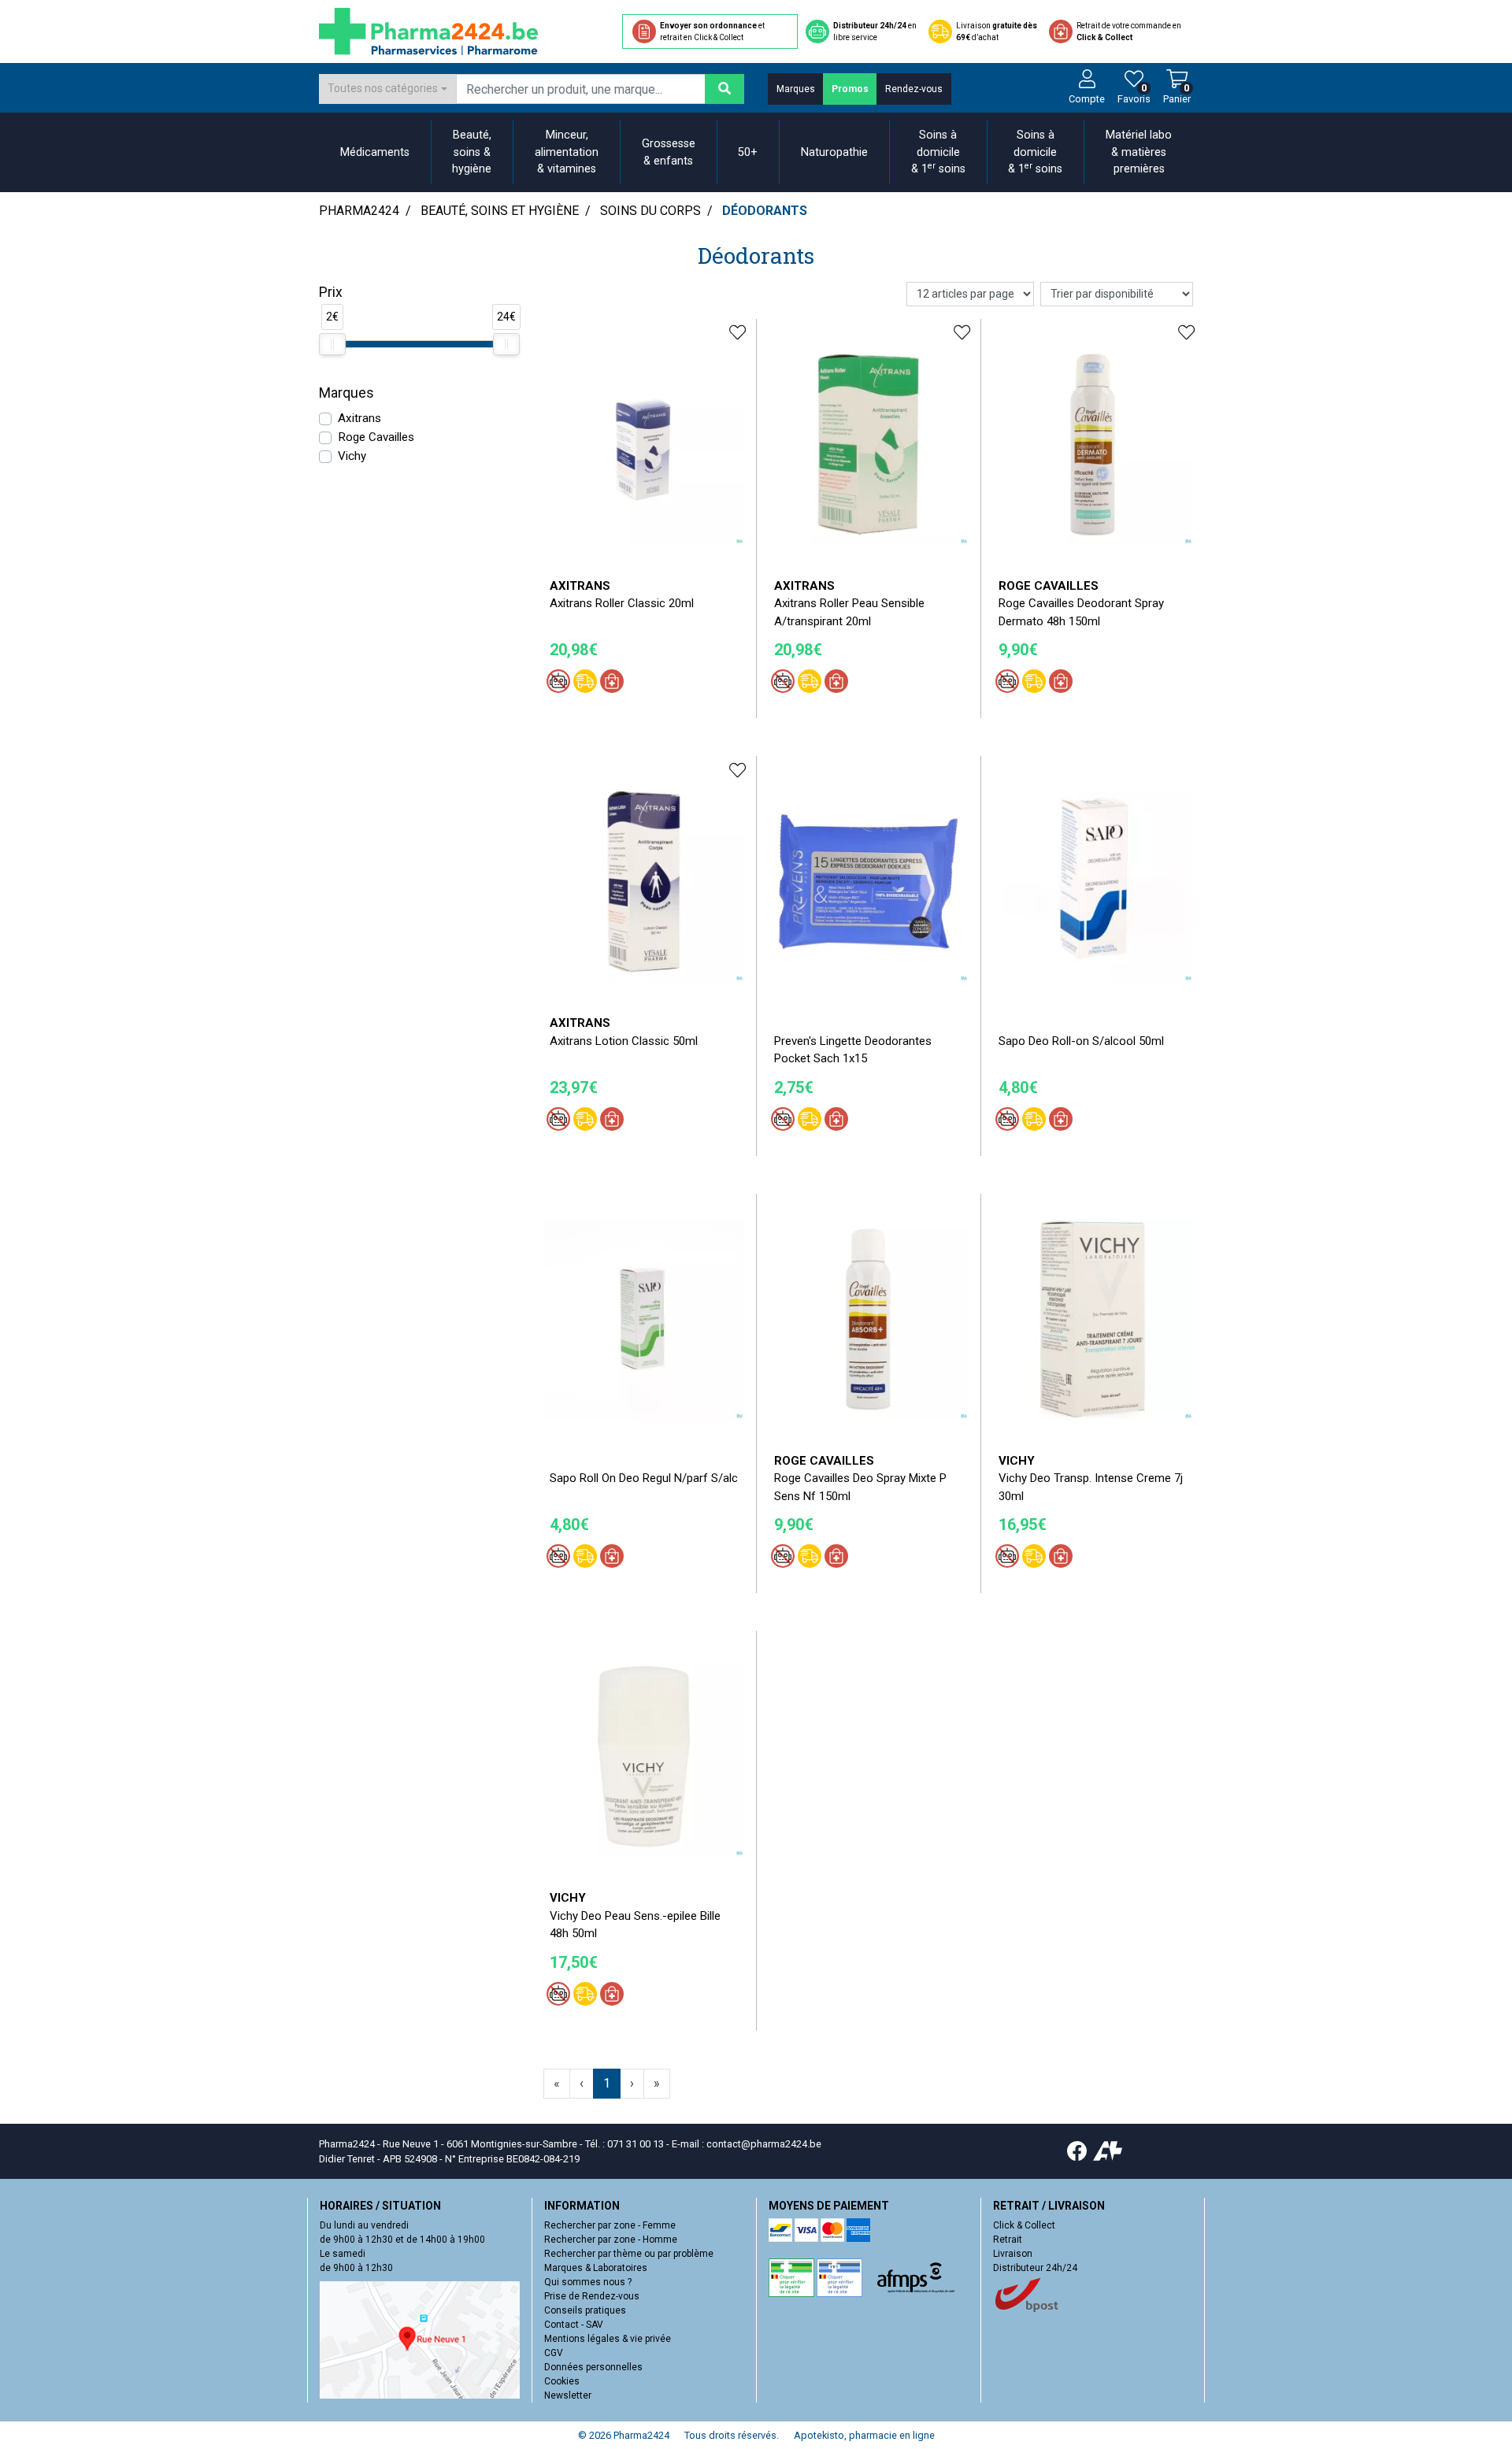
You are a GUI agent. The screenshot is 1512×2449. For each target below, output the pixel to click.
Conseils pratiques (585, 2310)
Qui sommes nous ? (588, 2282)
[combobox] (387, 89)
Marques (796, 89)
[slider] (332, 344)
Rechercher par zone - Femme (610, 2225)
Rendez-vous (914, 89)
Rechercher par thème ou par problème (629, 2254)
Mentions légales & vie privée (608, 2339)
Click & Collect (1024, 2225)
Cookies (562, 2381)
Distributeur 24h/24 (1035, 2268)
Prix (331, 292)
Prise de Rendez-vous (592, 2296)
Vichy (352, 456)
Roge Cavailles (376, 437)
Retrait (1008, 2240)
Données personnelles (593, 2367)
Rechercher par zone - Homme (611, 2240)
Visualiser (874, 994)
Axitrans (359, 418)
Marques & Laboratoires (596, 2268)
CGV (554, 2353)
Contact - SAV (574, 2325)
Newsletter (568, 2395)
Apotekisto (864, 2435)
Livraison (1013, 2254)
